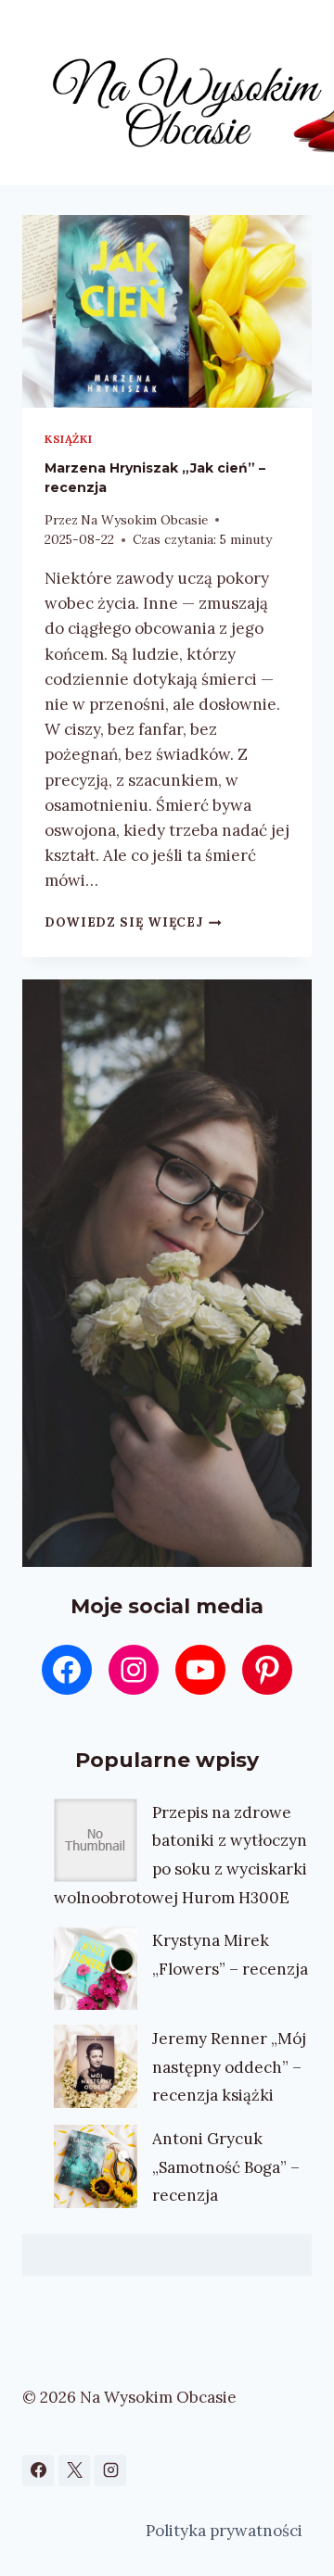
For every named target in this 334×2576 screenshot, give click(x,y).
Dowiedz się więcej (133, 922)
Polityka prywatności (224, 2531)
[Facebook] (38, 2470)
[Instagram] (110, 2470)
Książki (68, 439)
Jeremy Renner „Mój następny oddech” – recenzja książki (229, 2067)
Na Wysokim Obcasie (144, 520)
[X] (74, 2470)
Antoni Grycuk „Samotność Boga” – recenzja (226, 2167)
